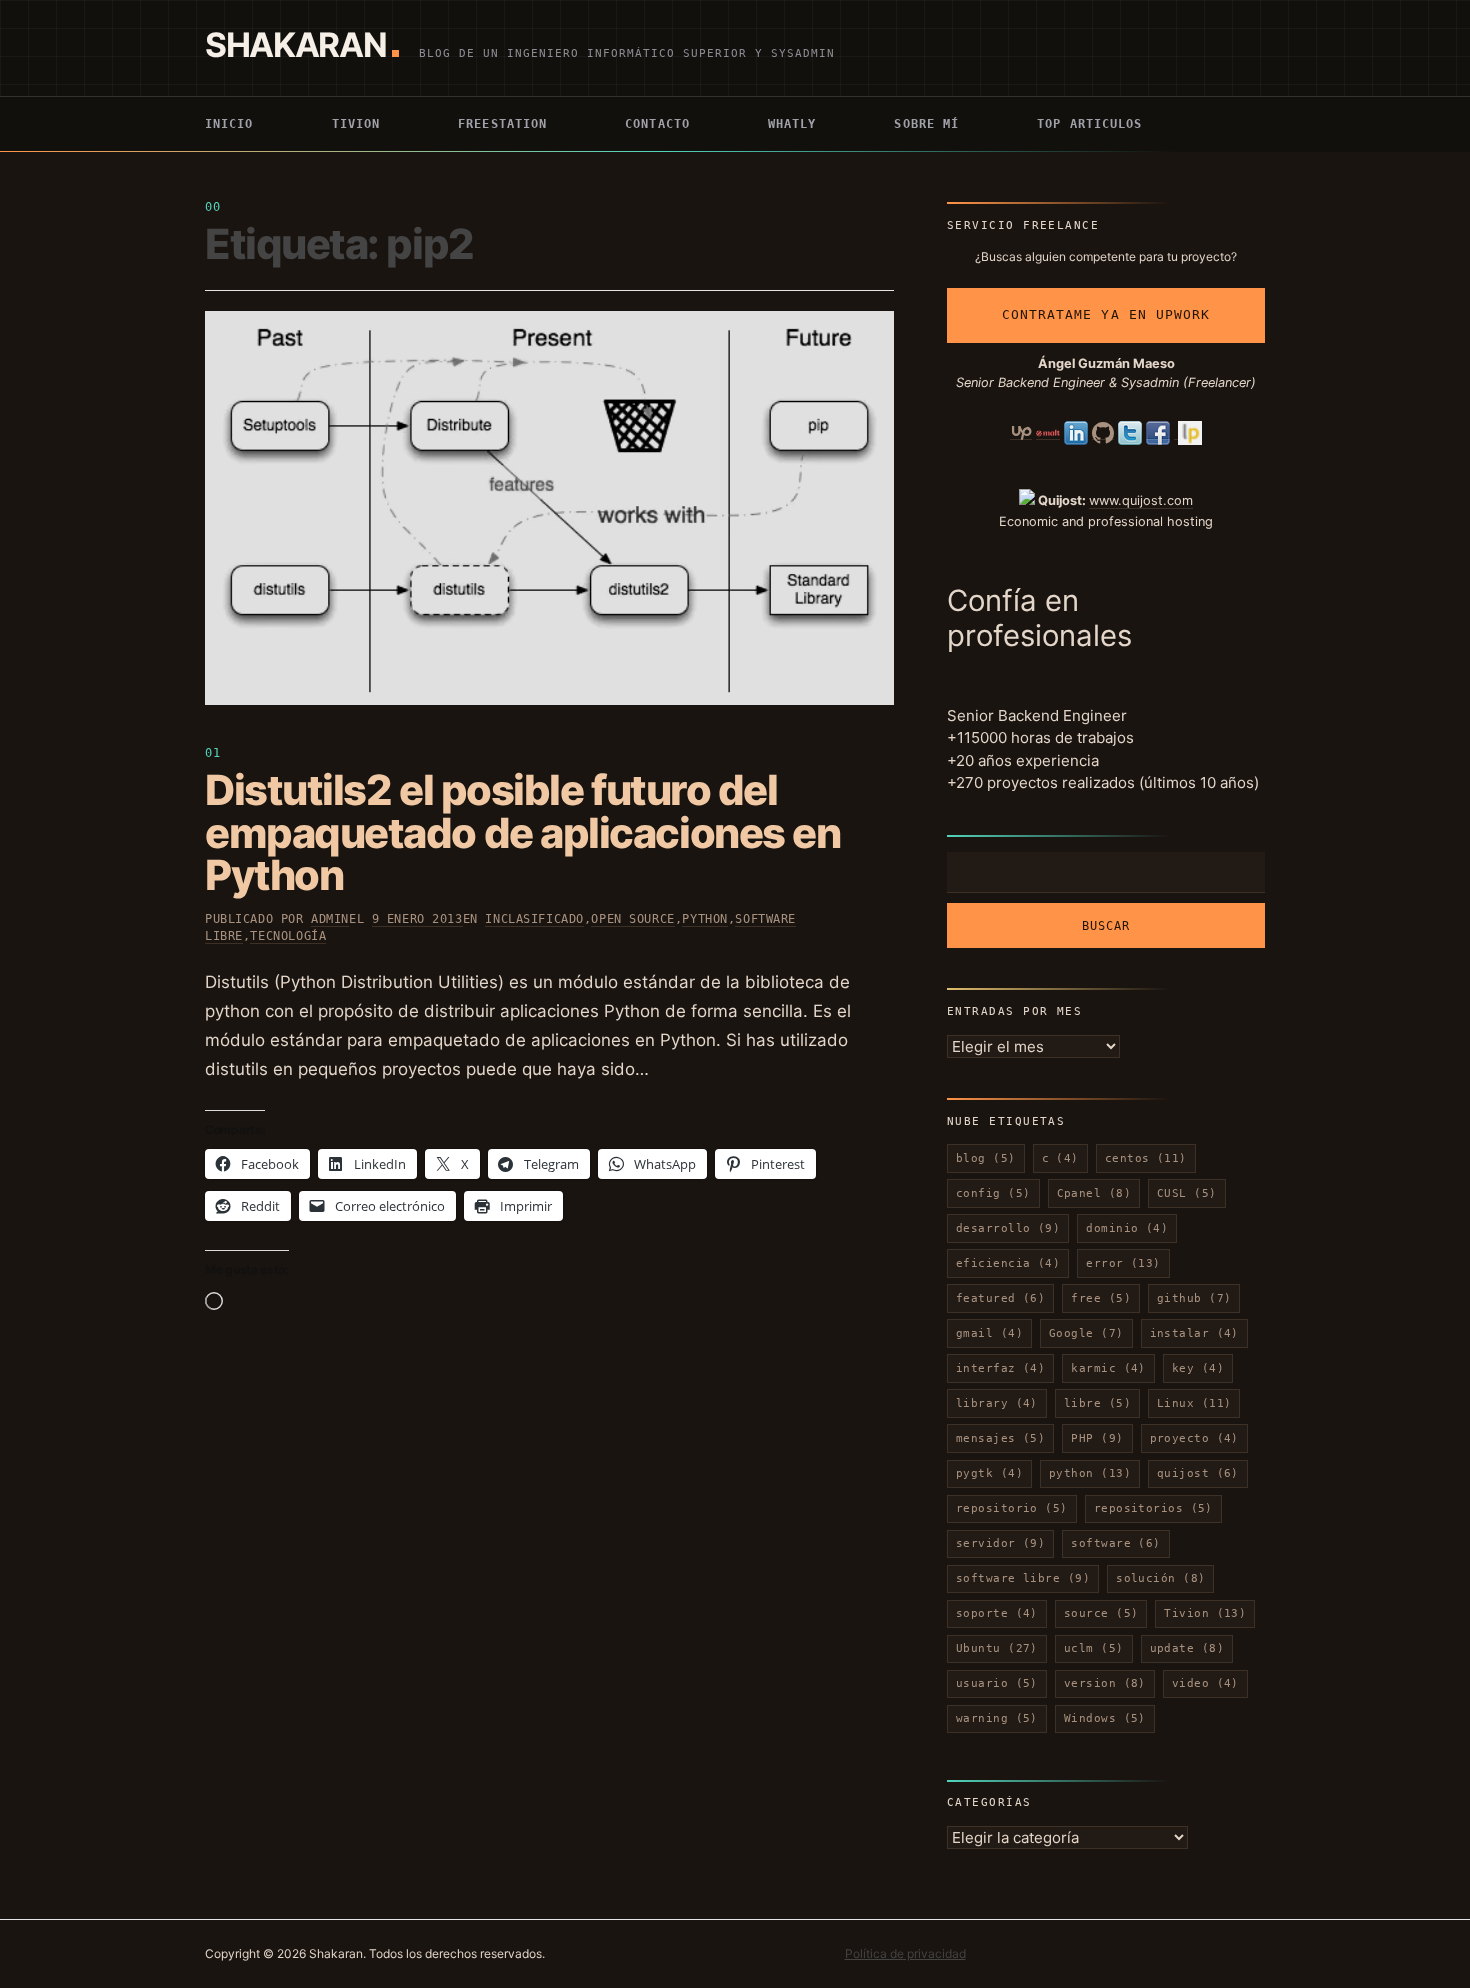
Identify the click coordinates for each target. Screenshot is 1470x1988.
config (993, 1193)
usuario (997, 1683)
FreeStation (502, 124)
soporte (997, 1613)
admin (330, 919)
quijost (1198, 1473)
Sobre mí (926, 124)
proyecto (1194, 1438)
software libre (1023, 1578)
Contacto (657, 124)
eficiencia (1008, 1263)
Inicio (229, 124)
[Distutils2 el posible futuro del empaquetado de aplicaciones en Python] (549, 508)
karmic (1108, 1368)
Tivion (356, 124)
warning (997, 1718)
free (1101, 1298)
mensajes (1000, 1438)
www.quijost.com (1141, 500)
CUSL (1187, 1193)
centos (1146, 1158)
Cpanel (1094, 1193)
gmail (989, 1333)
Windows (1105, 1718)
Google (1086, 1333)
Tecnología (288, 936)
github (1194, 1298)
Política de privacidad (905, 1953)
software (1115, 1543)
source (1101, 1613)
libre (1097, 1403)
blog (986, 1158)
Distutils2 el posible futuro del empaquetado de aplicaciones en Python (522, 832)
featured (1000, 1298)
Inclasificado (534, 919)
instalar (1194, 1333)
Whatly (792, 124)
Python (704, 919)
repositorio (1012, 1508)
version (1105, 1683)
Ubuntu (997, 1648)
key (1198, 1368)
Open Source (632, 919)
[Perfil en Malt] (1048, 432)
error (1123, 1263)
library (997, 1403)
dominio (1127, 1228)
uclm (1094, 1648)
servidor (1000, 1543)
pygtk (989, 1473)
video (1205, 1683)
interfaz (1000, 1368)
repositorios (1153, 1508)
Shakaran (295, 44)
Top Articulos (1089, 124)
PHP (1097, 1438)
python (1090, 1473)
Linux (1194, 1403)
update (1187, 1648)
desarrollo (1008, 1228)
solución (1160, 1578)
